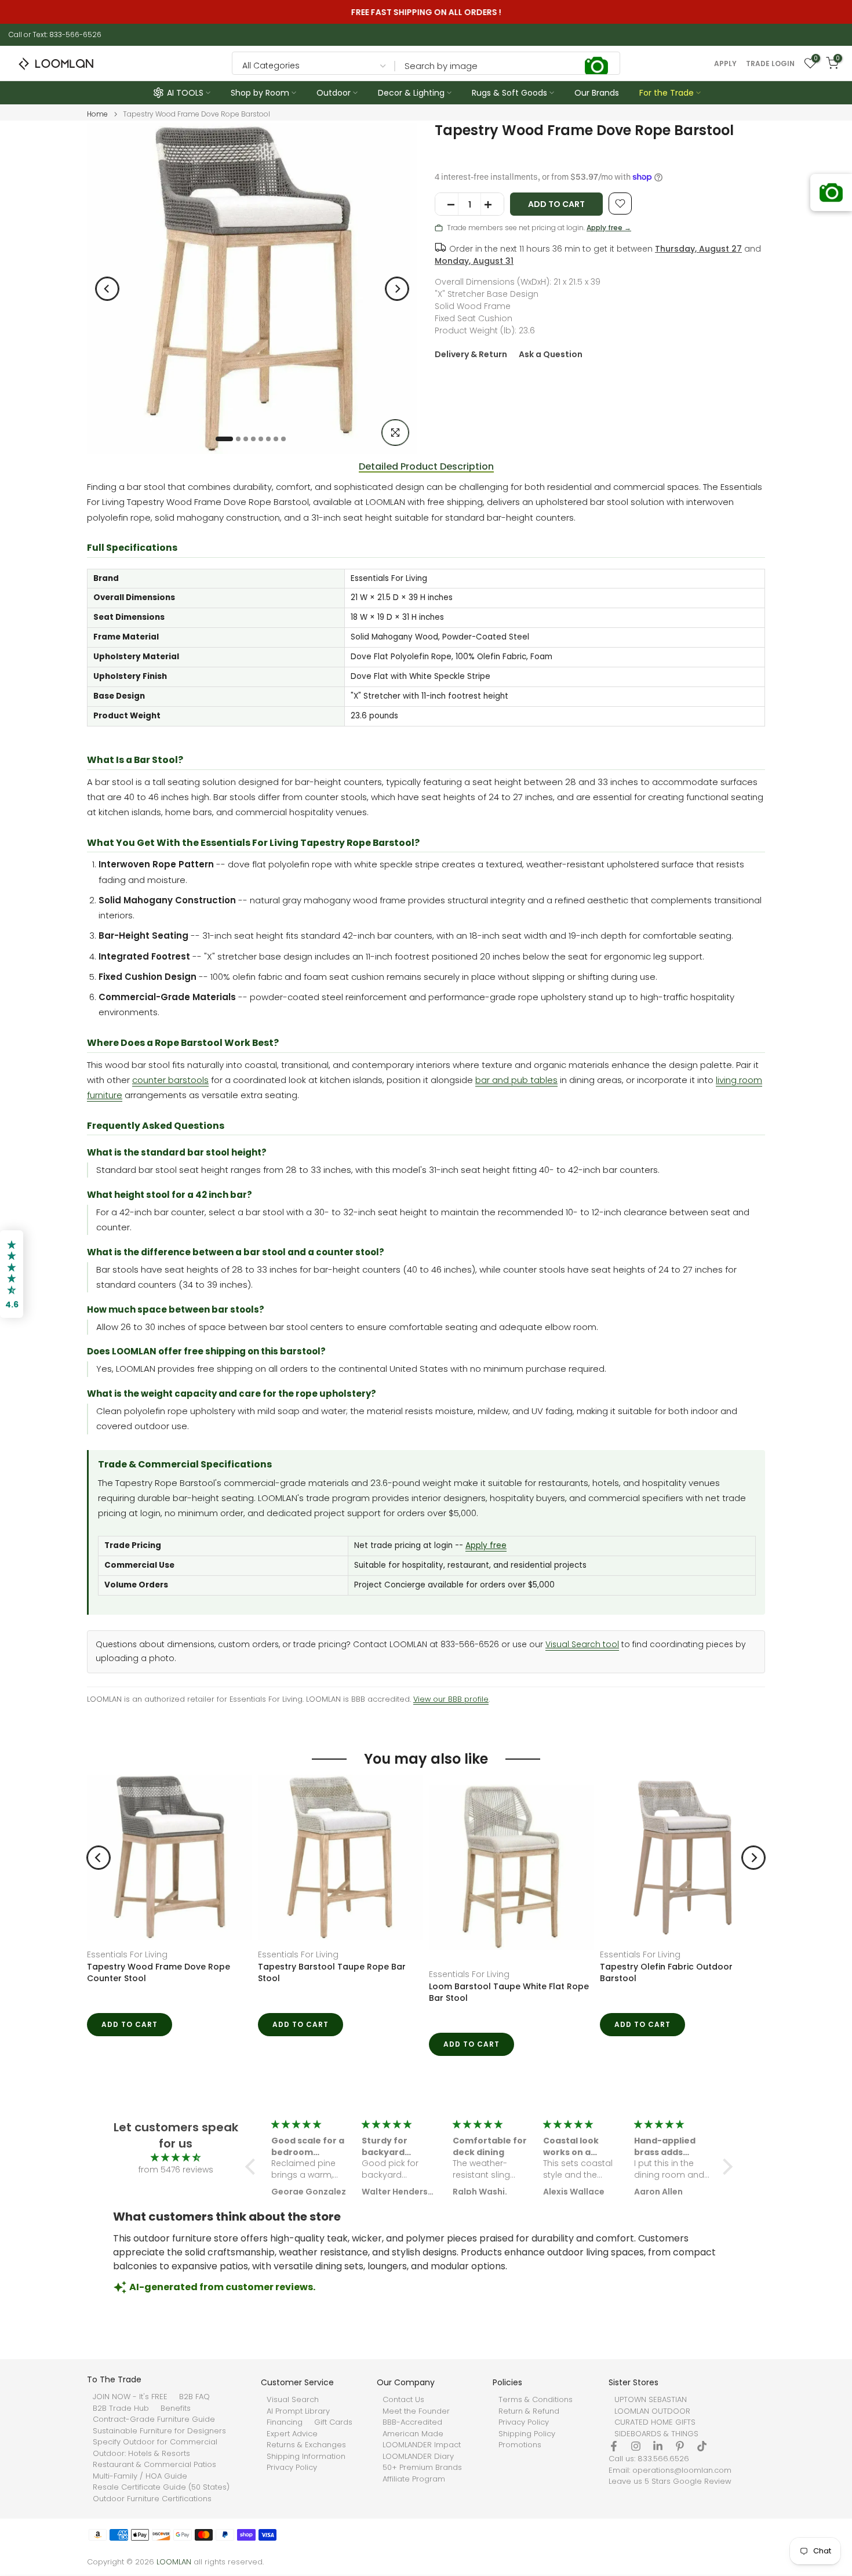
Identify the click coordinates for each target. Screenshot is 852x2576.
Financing (285, 2444)
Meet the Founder (416, 2432)
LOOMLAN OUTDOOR (652, 2432)
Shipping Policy (527, 2455)
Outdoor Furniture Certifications (152, 2520)
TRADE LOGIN (770, 64)
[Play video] (523, 1972)
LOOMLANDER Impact (422, 2466)
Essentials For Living (127, 1954)
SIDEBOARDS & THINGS (656, 2455)
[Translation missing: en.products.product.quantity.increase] (492, 205)
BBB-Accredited (412, 2444)
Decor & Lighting (411, 93)
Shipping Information (306, 2477)
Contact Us (403, 2421)
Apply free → (609, 228)
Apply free (486, 1545)
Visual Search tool (582, 1645)
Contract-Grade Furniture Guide (154, 2441)
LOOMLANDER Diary (418, 2477)
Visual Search (293, 2421)
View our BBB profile (451, 1699)
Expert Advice (292, 2455)
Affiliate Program (414, 2500)
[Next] (397, 289)
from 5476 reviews (176, 2214)
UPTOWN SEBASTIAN (651, 2421)
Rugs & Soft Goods (509, 93)
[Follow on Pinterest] (680, 2468)
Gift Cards (333, 2444)
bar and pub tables (516, 1080)
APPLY (725, 64)
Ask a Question (551, 354)
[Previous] (107, 289)
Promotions (520, 2466)
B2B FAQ (194, 2418)
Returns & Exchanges (306, 2466)
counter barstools (170, 1080)
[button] (253, 2211)
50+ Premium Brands (422, 2489)
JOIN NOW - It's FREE (130, 2418)
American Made (413, 2455)
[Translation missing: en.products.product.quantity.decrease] (447, 205)
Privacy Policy (292, 2489)
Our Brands (597, 93)
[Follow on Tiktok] (702, 2468)
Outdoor (334, 93)
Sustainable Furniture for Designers (159, 2452)
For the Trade (667, 93)
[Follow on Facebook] (614, 2468)
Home (97, 114)
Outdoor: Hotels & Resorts (141, 2475)
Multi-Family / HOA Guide (140, 2497)
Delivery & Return (471, 354)
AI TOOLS (185, 93)
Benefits (176, 2429)
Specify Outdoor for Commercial (155, 2464)
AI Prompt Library (298, 2432)
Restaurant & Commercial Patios (154, 2486)
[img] (176, 2202)
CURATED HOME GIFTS (655, 2444)
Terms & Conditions (536, 2421)
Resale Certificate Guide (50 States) (161, 2509)
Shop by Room (260, 93)
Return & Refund (529, 2432)
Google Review (702, 2503)
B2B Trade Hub (121, 2429)
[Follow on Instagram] (636, 2468)
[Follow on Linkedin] (658, 2468)
